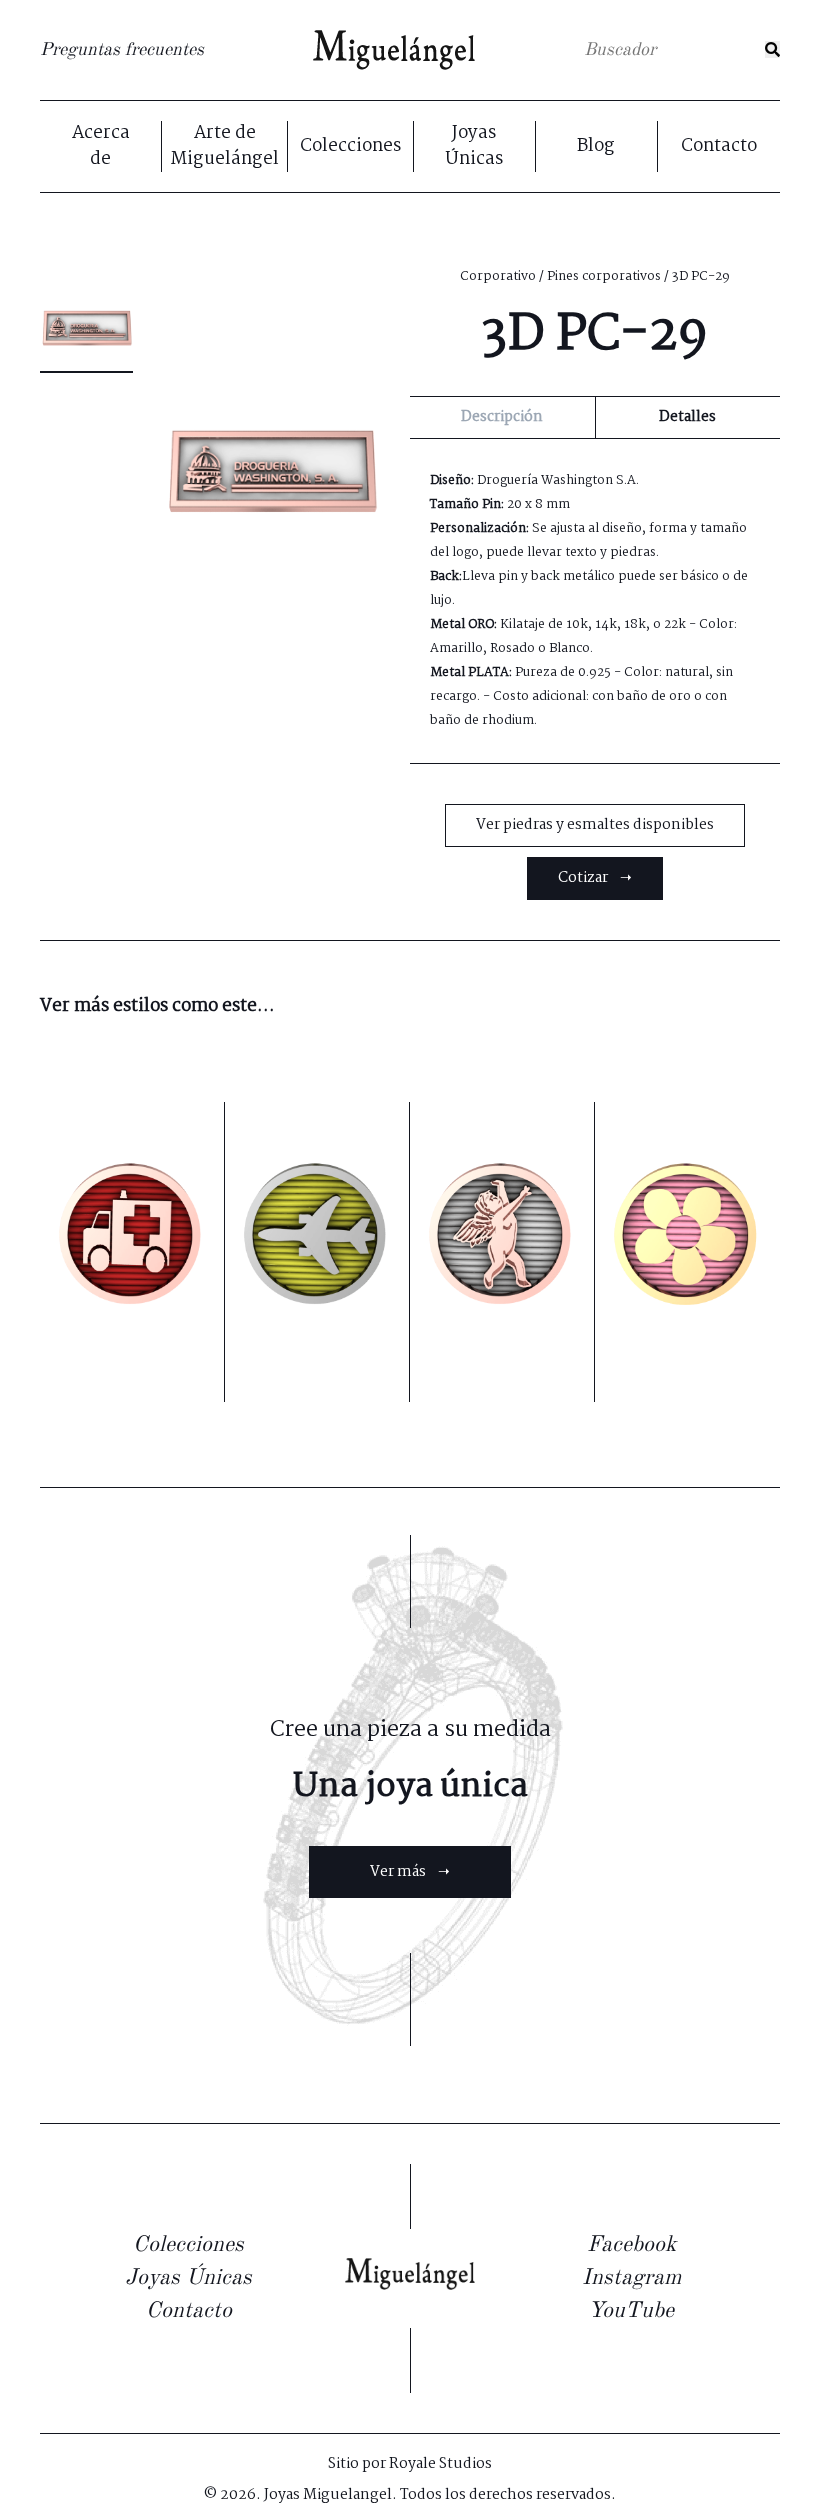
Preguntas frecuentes (122, 50)
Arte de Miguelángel (224, 146)
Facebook (631, 2245)
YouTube (631, 2311)
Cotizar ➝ (595, 878)
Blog (596, 147)
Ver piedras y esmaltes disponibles (595, 825)
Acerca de (101, 146)
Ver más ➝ (410, 1872)
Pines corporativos (604, 276)
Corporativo (498, 276)
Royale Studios (440, 2464)
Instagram (631, 2278)
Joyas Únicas (474, 146)
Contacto (719, 147)
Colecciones (350, 147)
